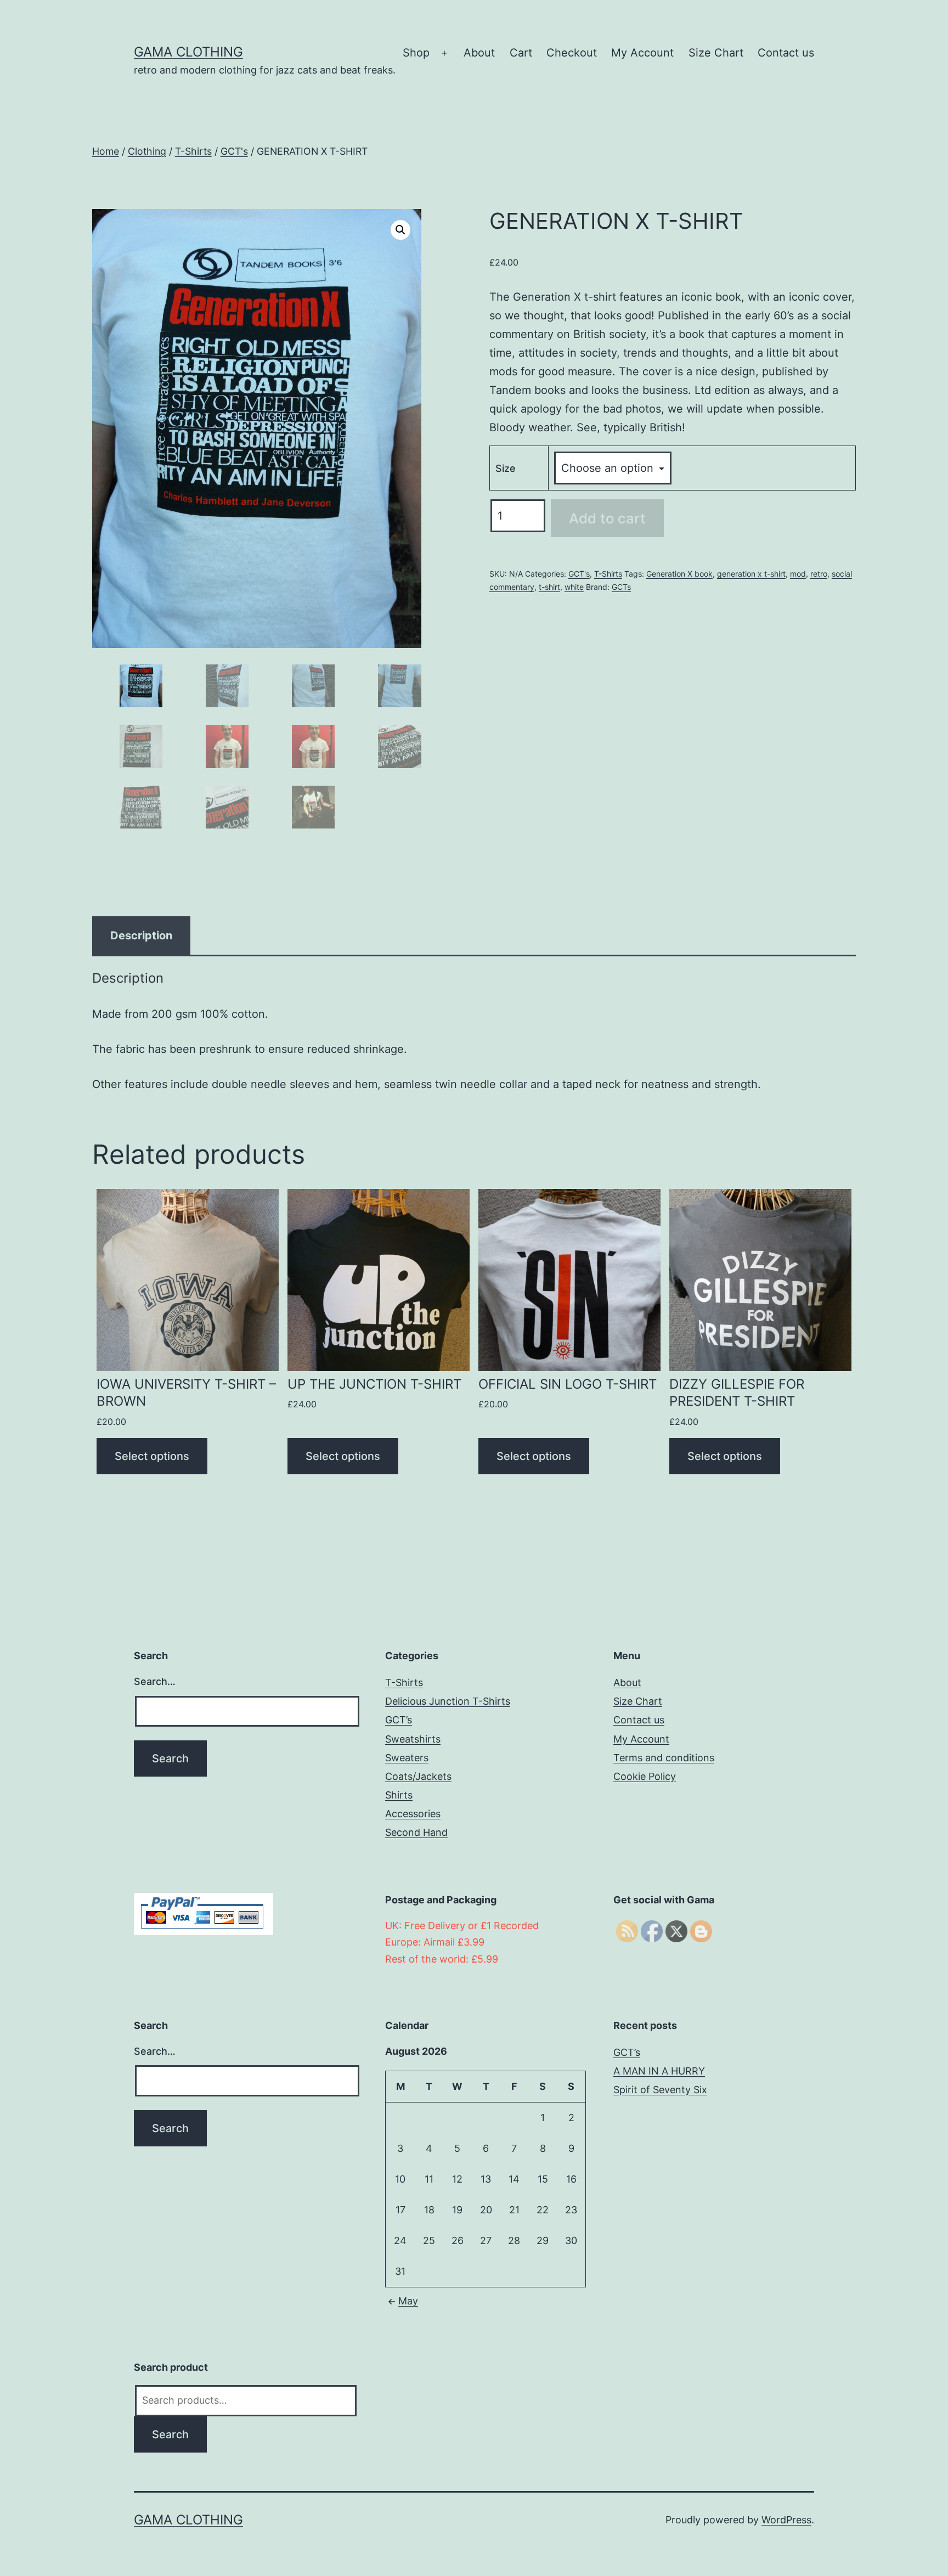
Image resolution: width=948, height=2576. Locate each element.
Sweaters (407, 1758)
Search (170, 2434)
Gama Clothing (188, 52)
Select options (152, 1456)
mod (798, 574)
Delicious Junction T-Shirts (448, 1701)
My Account (642, 53)
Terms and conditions (664, 1758)
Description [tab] (141, 935)
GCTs (621, 587)
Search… (155, 1681)
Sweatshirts (413, 1739)
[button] (400, 230)
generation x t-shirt (751, 574)
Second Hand (416, 1832)
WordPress (786, 2520)
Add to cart (607, 518)
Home (106, 151)
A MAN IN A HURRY (659, 2071)
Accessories (413, 1814)
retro (819, 574)
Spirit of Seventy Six (660, 2090)
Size (506, 468)
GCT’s (399, 1720)
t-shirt (549, 587)
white (574, 587)
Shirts (399, 1795)
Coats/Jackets (418, 1776)
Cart (521, 53)
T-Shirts (193, 151)
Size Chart (716, 53)
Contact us (786, 53)
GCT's (234, 151)
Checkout (572, 53)
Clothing (147, 151)
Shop (416, 53)
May (408, 2301)
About (479, 53)
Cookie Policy (645, 1776)
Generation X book (679, 574)
